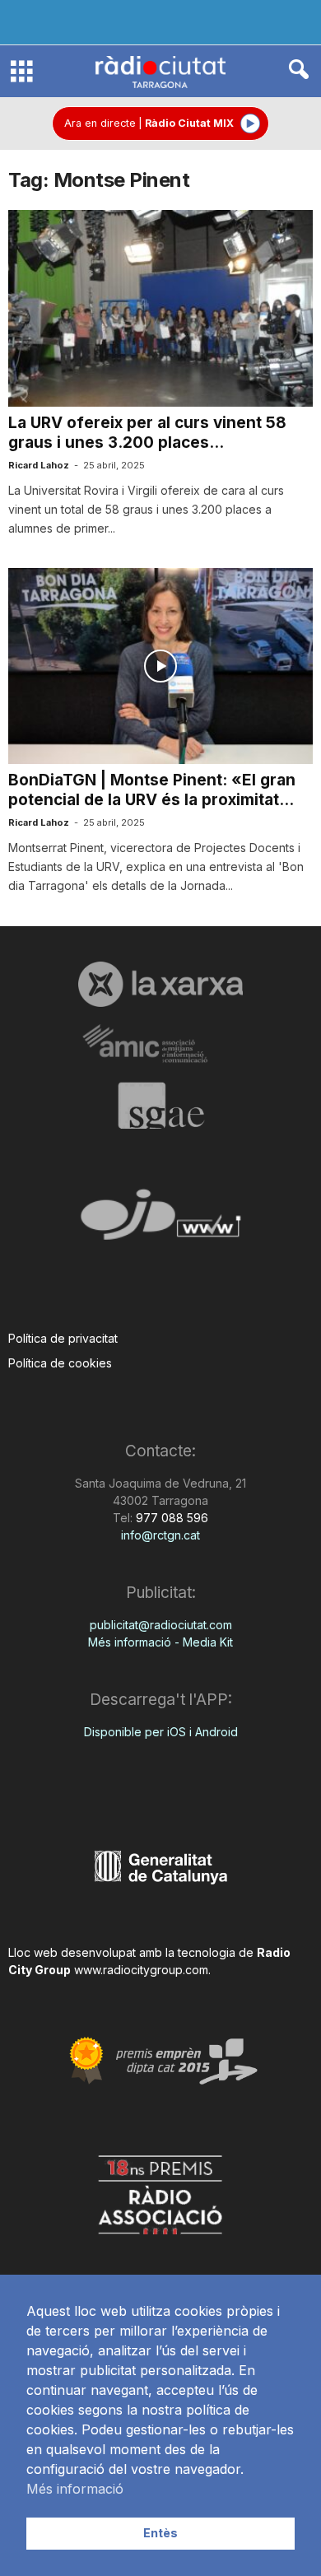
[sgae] (160, 1106)
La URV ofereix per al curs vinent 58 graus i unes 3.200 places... (147, 433)
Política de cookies (60, 1363)
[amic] (160, 1044)
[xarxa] (160, 984)
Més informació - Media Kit (160, 1642)
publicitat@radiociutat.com (161, 1625)
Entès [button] (160, 2533)
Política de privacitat (63, 1338)
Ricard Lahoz (39, 465)
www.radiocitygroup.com (141, 1970)
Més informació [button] (75, 2489)
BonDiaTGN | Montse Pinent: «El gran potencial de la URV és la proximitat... (152, 790)
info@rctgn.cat (160, 1535)
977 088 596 (170, 1518)
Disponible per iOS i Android (161, 1732)
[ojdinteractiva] (160, 1221)
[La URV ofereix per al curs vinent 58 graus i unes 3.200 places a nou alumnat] (160, 308)
